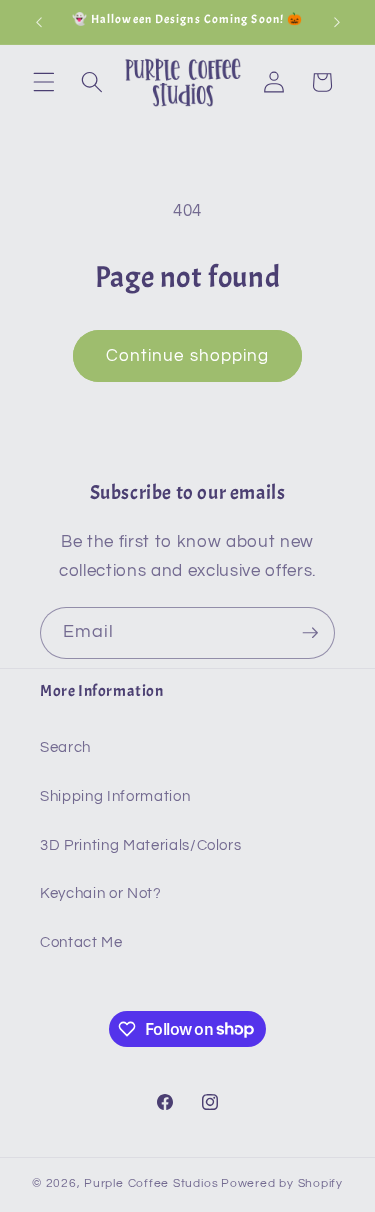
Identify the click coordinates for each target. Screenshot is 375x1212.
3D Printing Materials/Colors (140, 845)
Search (65, 747)
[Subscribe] (310, 633)
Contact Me (81, 942)
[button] (44, 82)
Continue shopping (188, 355)
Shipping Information (115, 796)
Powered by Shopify (282, 1183)
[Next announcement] (337, 22)
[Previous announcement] (39, 22)
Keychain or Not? (101, 893)
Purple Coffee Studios (151, 1183)
